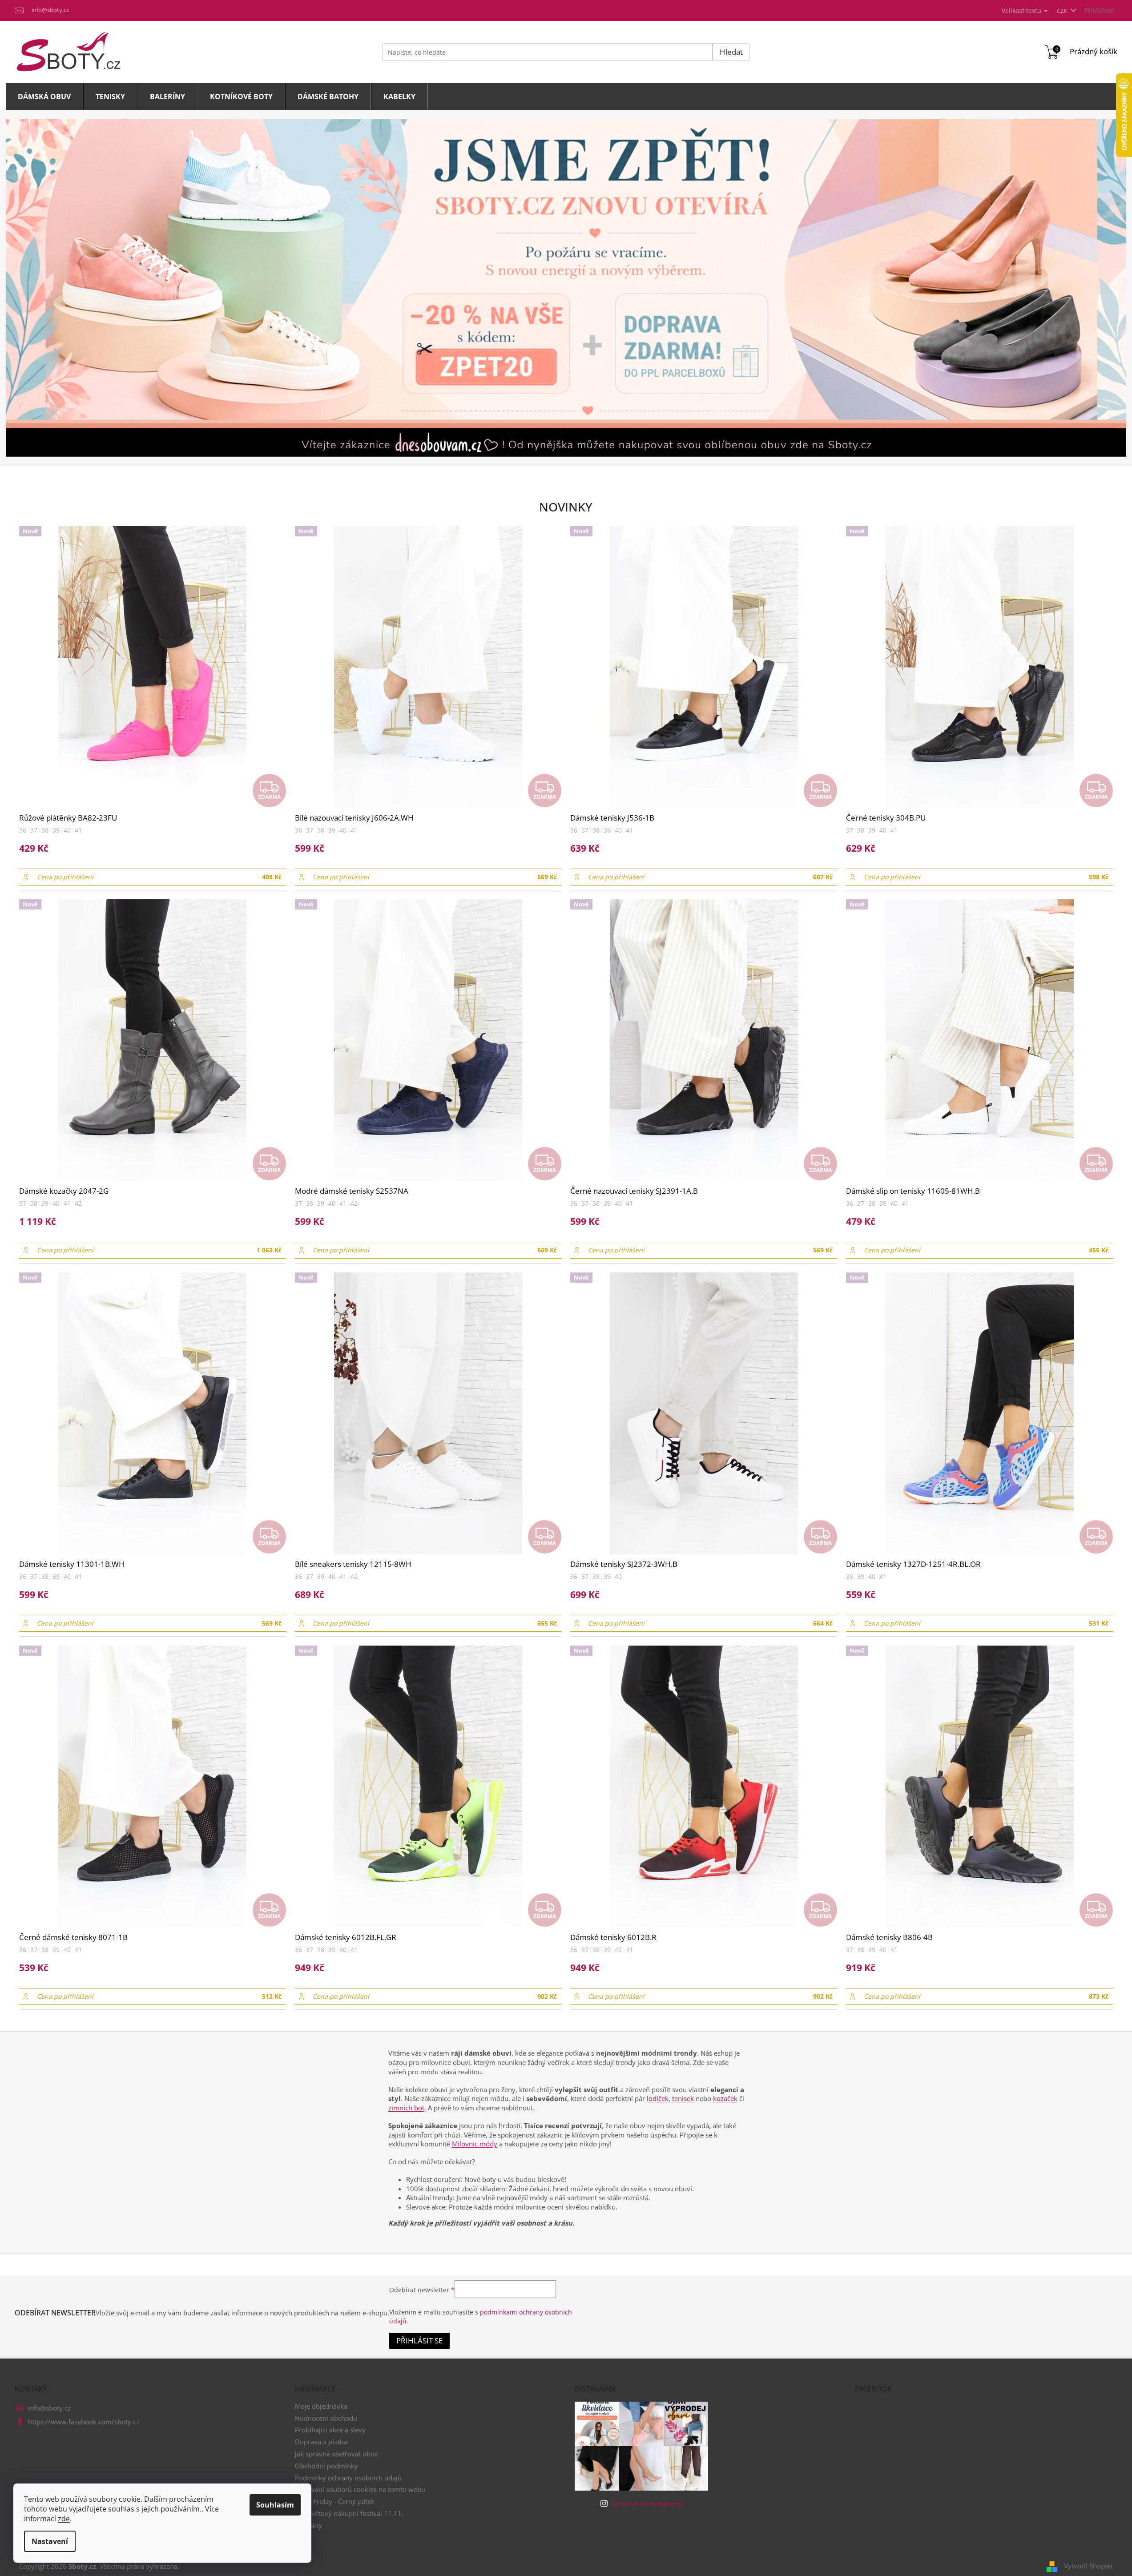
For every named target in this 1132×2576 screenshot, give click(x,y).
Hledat (731, 52)
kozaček (725, 2098)
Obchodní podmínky (326, 2466)
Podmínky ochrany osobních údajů (348, 2478)
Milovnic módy (475, 2144)
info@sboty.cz (49, 2408)
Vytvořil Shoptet (1088, 2566)
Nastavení (50, 2541)
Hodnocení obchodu (326, 2418)
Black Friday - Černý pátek (335, 2501)
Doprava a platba (321, 2442)
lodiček (658, 2098)
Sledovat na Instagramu (648, 2504)
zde (64, 2519)
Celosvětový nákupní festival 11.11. (349, 2513)
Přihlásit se (419, 2341)
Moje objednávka (321, 2406)
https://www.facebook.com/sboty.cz (84, 2422)
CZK (1063, 11)
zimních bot (406, 2108)
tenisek (683, 2098)
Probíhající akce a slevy (330, 2430)
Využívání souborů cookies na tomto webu (360, 2489)
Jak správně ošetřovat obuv (336, 2454)
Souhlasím (275, 2505)
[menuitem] (44, 97)
